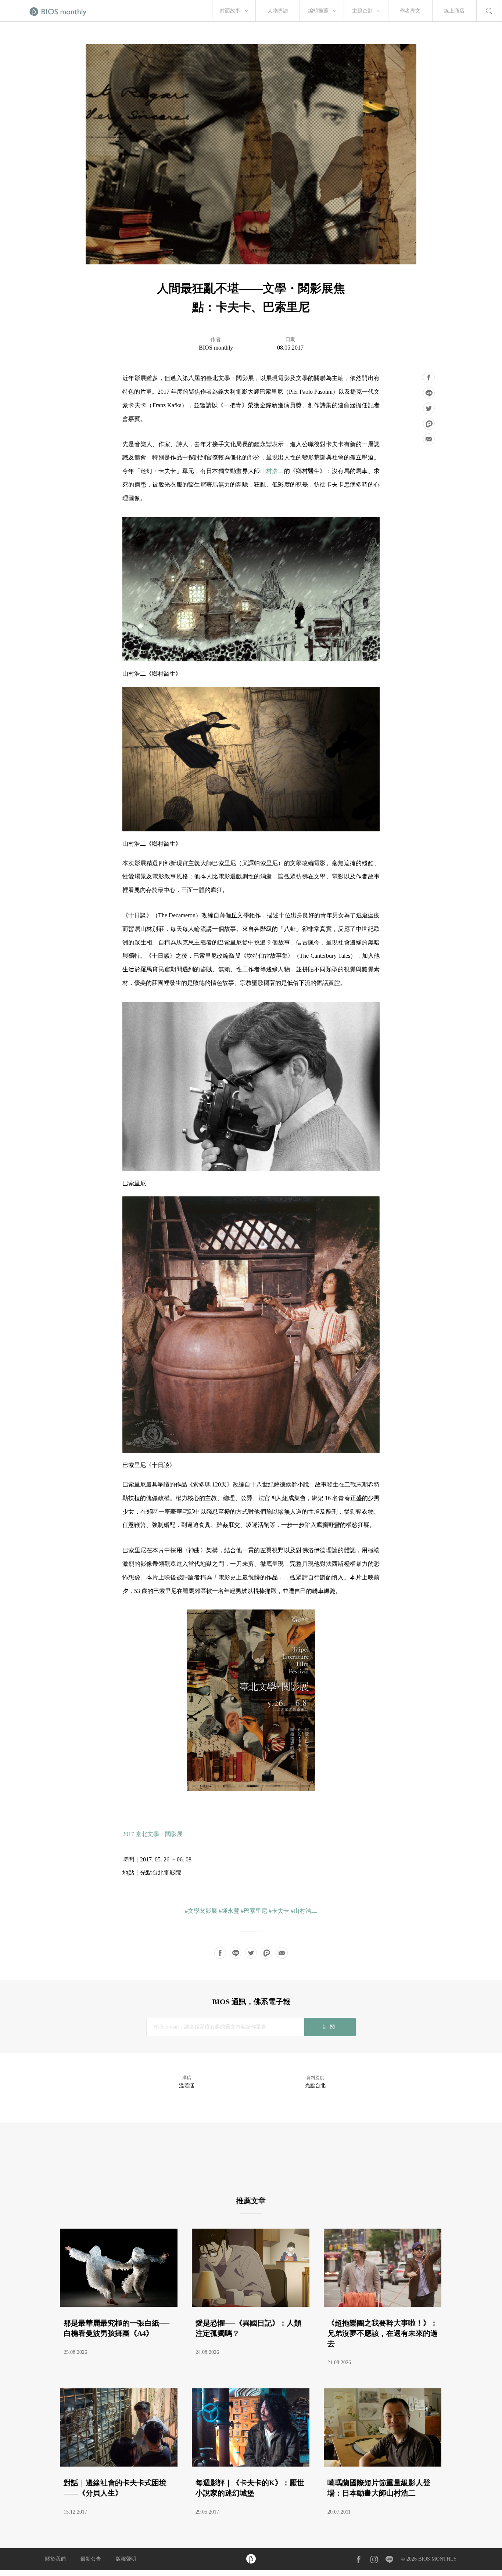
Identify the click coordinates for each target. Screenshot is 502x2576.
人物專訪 (278, 11)
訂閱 (330, 2027)
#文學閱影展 (201, 1911)
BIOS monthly (216, 348)
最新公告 (91, 2559)
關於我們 (55, 2559)
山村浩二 (272, 471)
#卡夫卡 (279, 1911)
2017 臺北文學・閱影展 (153, 1834)
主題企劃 (362, 11)
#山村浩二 (304, 1911)
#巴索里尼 (254, 1911)
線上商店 (454, 11)
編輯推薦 (318, 11)
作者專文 (410, 11)
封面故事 (230, 11)
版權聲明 (126, 2559)
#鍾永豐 (229, 1911)
